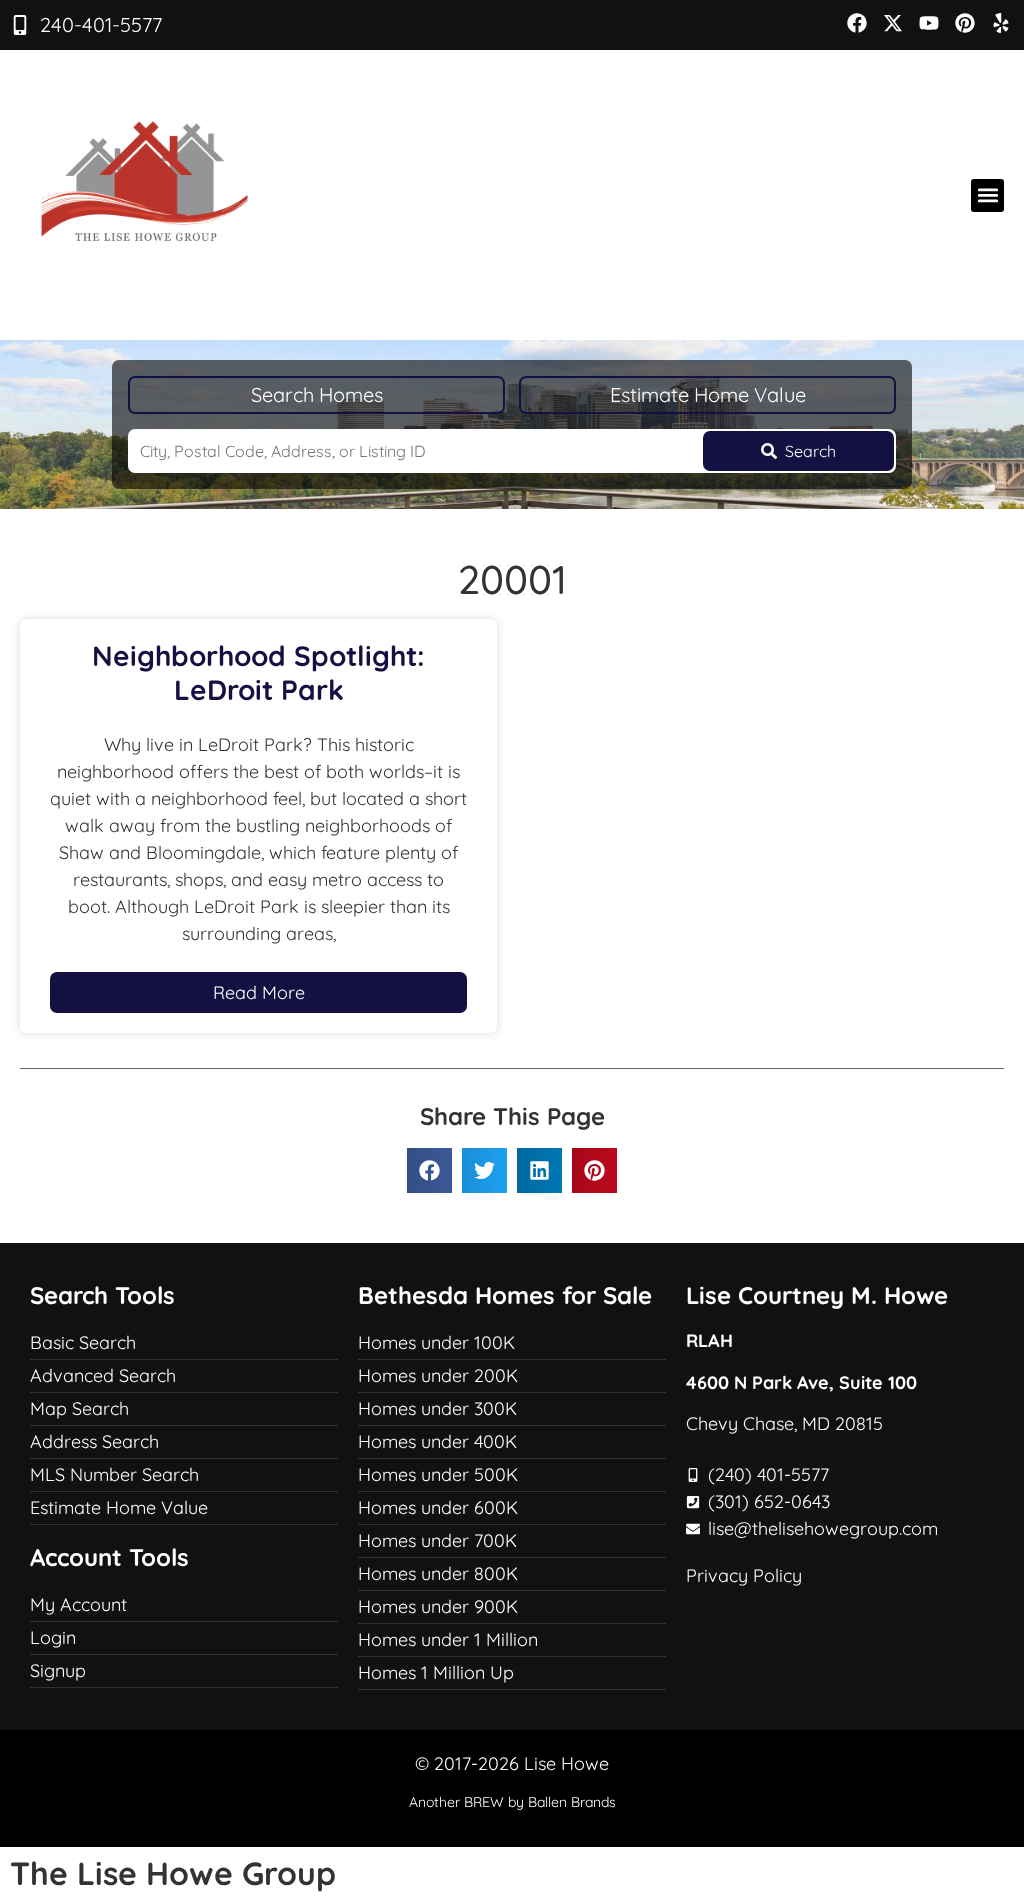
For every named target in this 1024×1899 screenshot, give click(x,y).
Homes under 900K (438, 1606)
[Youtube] (929, 23)
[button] (987, 195)
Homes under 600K (438, 1507)
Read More (259, 992)
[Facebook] (857, 23)
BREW (484, 1802)
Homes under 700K (437, 1540)
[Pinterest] (965, 23)
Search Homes (317, 394)
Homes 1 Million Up (436, 1672)
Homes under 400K (437, 1441)
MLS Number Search (114, 1474)
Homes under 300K (437, 1408)
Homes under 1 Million (448, 1639)
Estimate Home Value (708, 394)
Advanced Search (103, 1375)
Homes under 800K (438, 1573)
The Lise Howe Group (173, 1873)
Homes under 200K (438, 1375)
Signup (58, 1670)
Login (53, 1637)
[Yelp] (1001, 23)
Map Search (79, 1408)
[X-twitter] (893, 23)
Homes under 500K (438, 1474)
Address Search (94, 1441)
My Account (78, 1604)
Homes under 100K (436, 1342)
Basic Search (83, 1342)
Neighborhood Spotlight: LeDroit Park (258, 672)
